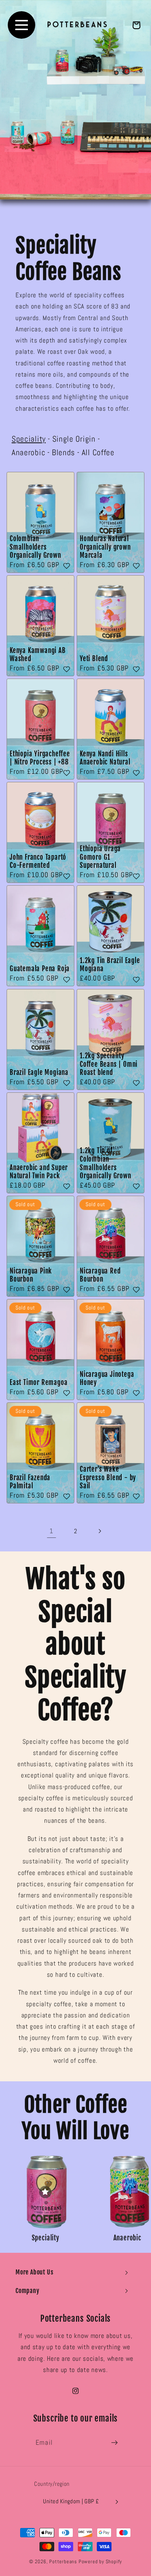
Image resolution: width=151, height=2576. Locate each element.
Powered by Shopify (100, 2562)
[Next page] (100, 1531)
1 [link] (51, 1531)
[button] (75, 2272)
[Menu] (21, 25)
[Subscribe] (114, 2442)
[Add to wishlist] (67, 566)
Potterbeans (63, 2562)
